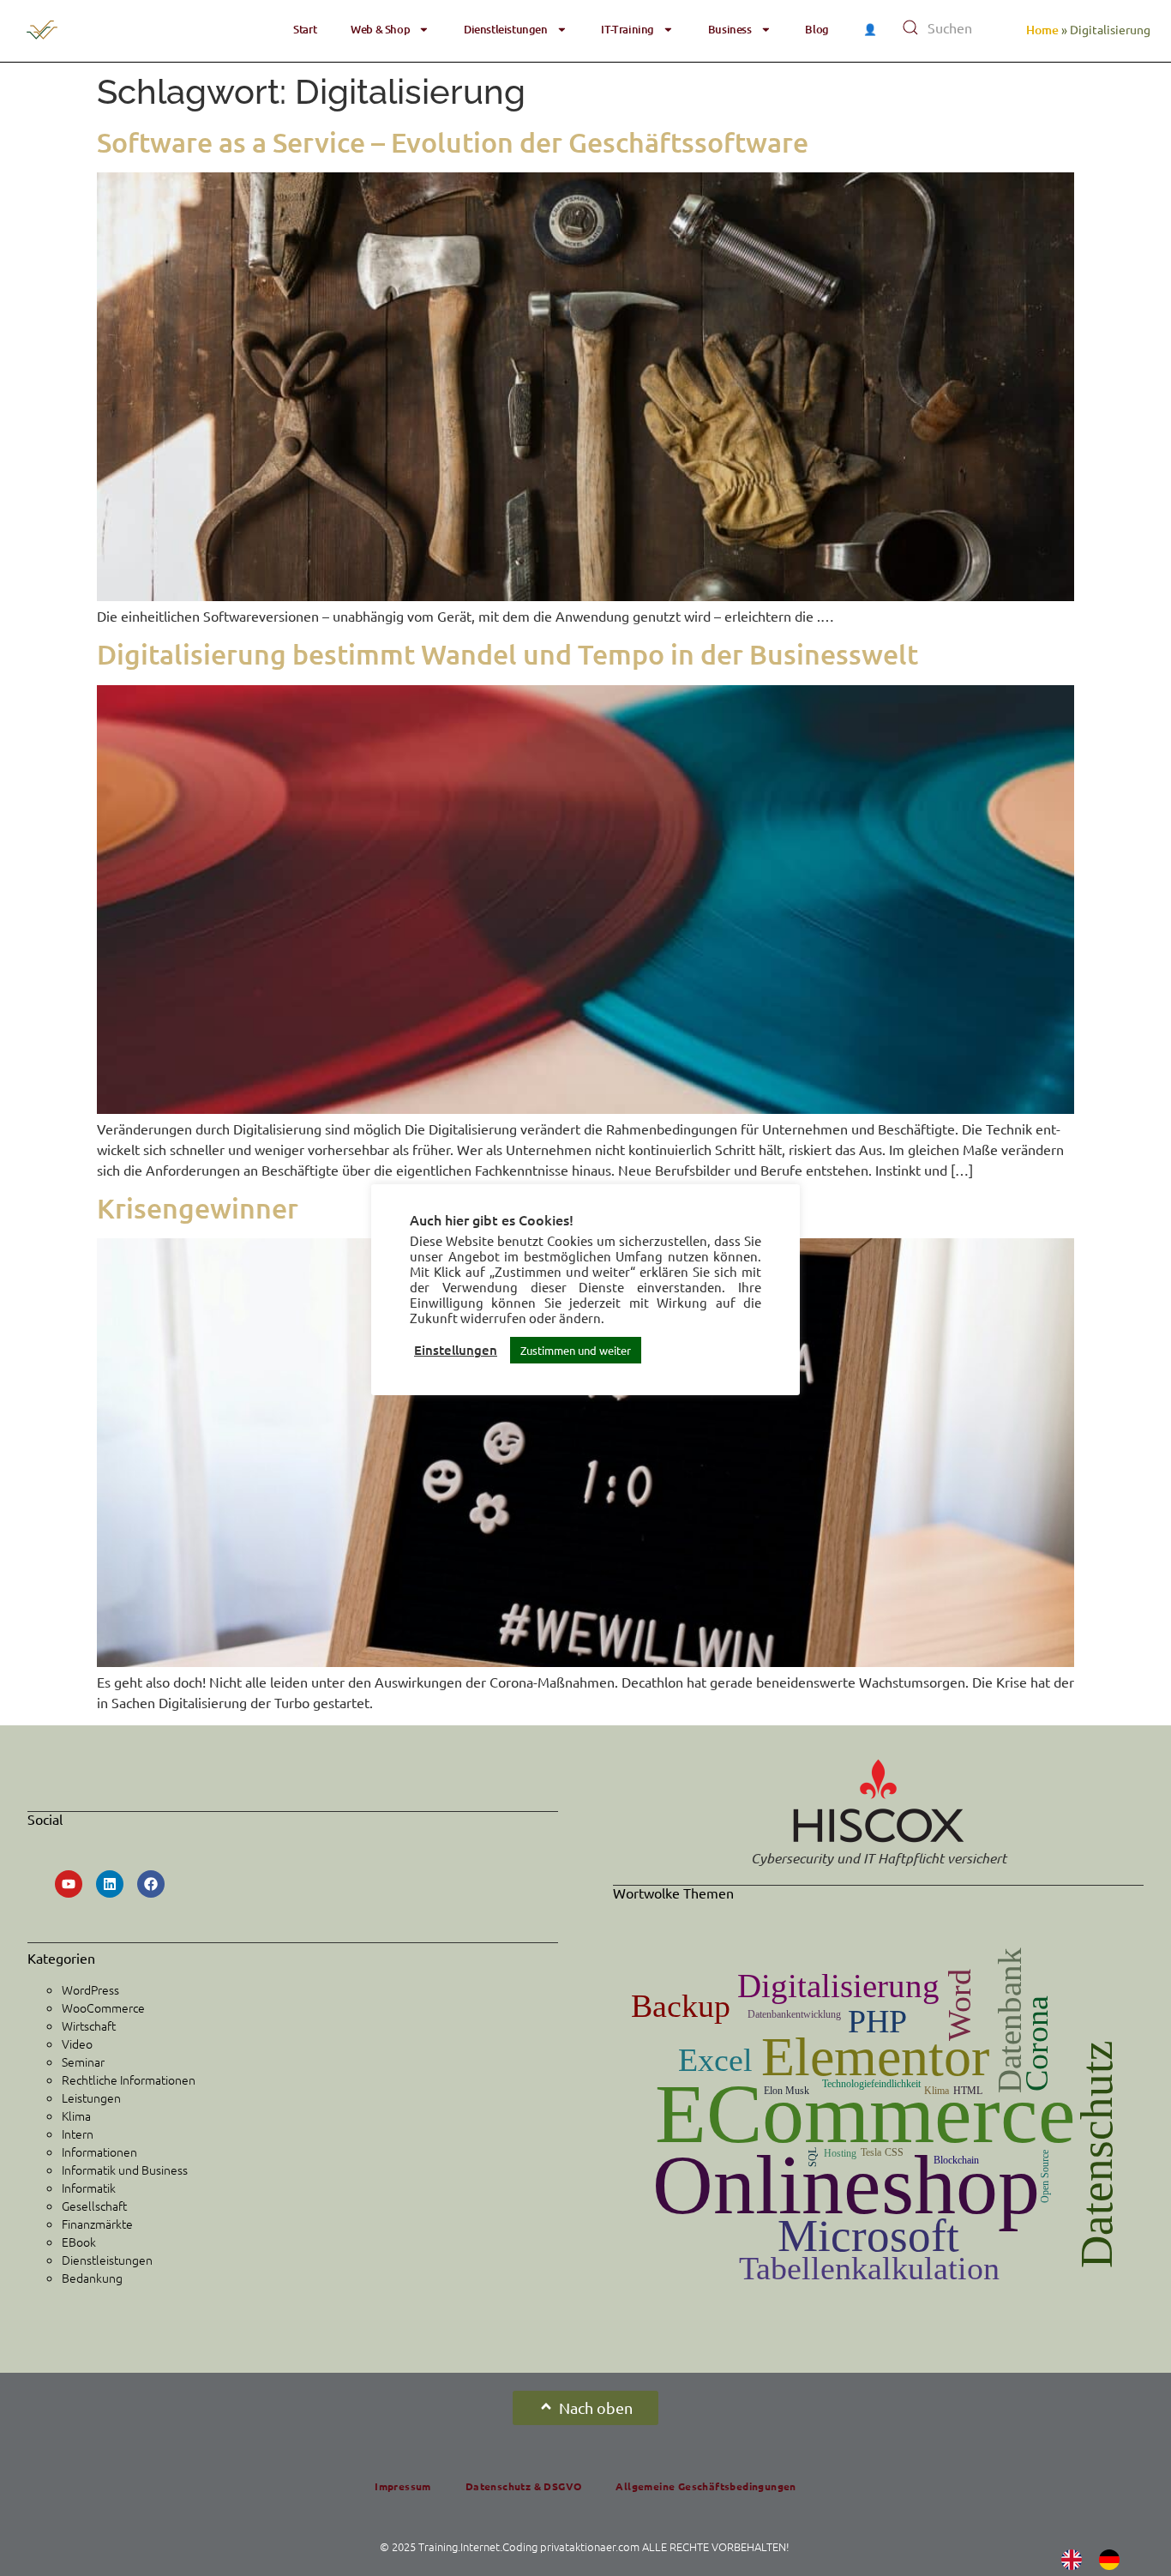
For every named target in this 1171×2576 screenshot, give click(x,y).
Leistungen (91, 2098)
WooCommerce (103, 2007)
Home (1042, 30)
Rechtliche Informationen (129, 2079)
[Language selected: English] (1099, 2559)
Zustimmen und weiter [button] (576, 1350)
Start (305, 29)
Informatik (89, 2188)
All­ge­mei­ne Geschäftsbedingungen (706, 2486)
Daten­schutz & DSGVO (524, 2486)
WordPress (90, 1989)
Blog (817, 29)
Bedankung (92, 2278)
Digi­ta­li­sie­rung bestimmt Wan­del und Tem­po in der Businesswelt (507, 654)
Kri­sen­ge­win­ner (198, 1208)
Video (77, 2043)
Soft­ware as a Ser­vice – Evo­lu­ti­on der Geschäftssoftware (456, 142)
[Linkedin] (110, 1884)
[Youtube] (69, 1884)
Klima (76, 2116)
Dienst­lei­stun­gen (506, 29)
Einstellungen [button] (456, 1350)
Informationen (99, 2152)
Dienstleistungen (107, 2260)
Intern (78, 2134)
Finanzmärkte (97, 2224)
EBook (79, 2242)
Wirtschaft (89, 2025)
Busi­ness (730, 29)
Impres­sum (403, 2486)
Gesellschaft (94, 2206)
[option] (1114, 2560)
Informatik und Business (125, 2170)
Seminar (83, 2061)
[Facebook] (151, 1884)
